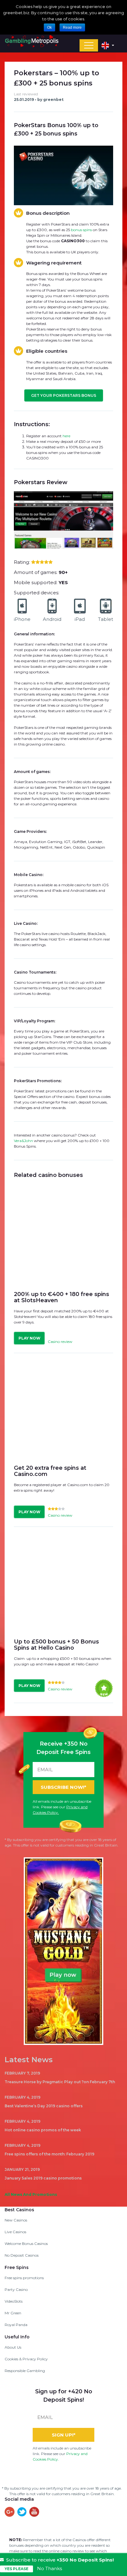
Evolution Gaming (46, 842)
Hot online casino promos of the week (43, 2130)
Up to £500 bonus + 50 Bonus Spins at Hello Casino (56, 1645)
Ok (49, 27)
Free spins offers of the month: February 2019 (49, 2154)
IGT (67, 842)
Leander (95, 842)
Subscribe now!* (63, 1787)
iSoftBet (79, 842)
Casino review (60, 1342)
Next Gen (63, 847)
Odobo (79, 847)
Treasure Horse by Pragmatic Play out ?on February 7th (60, 2082)
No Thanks (49, 2569)
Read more (72, 27)
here (66, 436)
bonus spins (81, 230)
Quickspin (96, 847)
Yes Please (16, 2569)
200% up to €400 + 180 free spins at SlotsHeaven (61, 1297)
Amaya (20, 842)
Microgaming (26, 847)
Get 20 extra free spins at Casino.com (50, 1471)
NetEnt (46, 847)
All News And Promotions (31, 2194)
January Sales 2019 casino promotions (43, 2178)
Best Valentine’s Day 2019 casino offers (44, 2106)
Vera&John (23, 1141)
